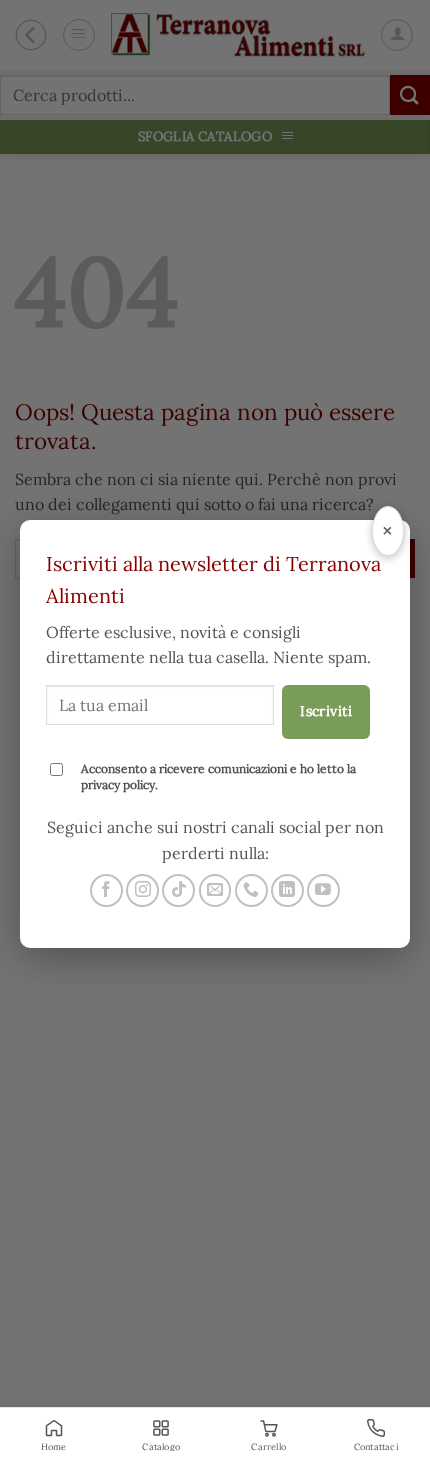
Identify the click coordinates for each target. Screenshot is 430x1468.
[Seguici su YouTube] (323, 890)
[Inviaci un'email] (215, 890)
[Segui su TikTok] (178, 890)
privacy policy (118, 784)
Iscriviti (326, 711)
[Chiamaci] (251, 890)
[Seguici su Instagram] (142, 890)
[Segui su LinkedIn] (287, 890)
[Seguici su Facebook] (106, 890)
